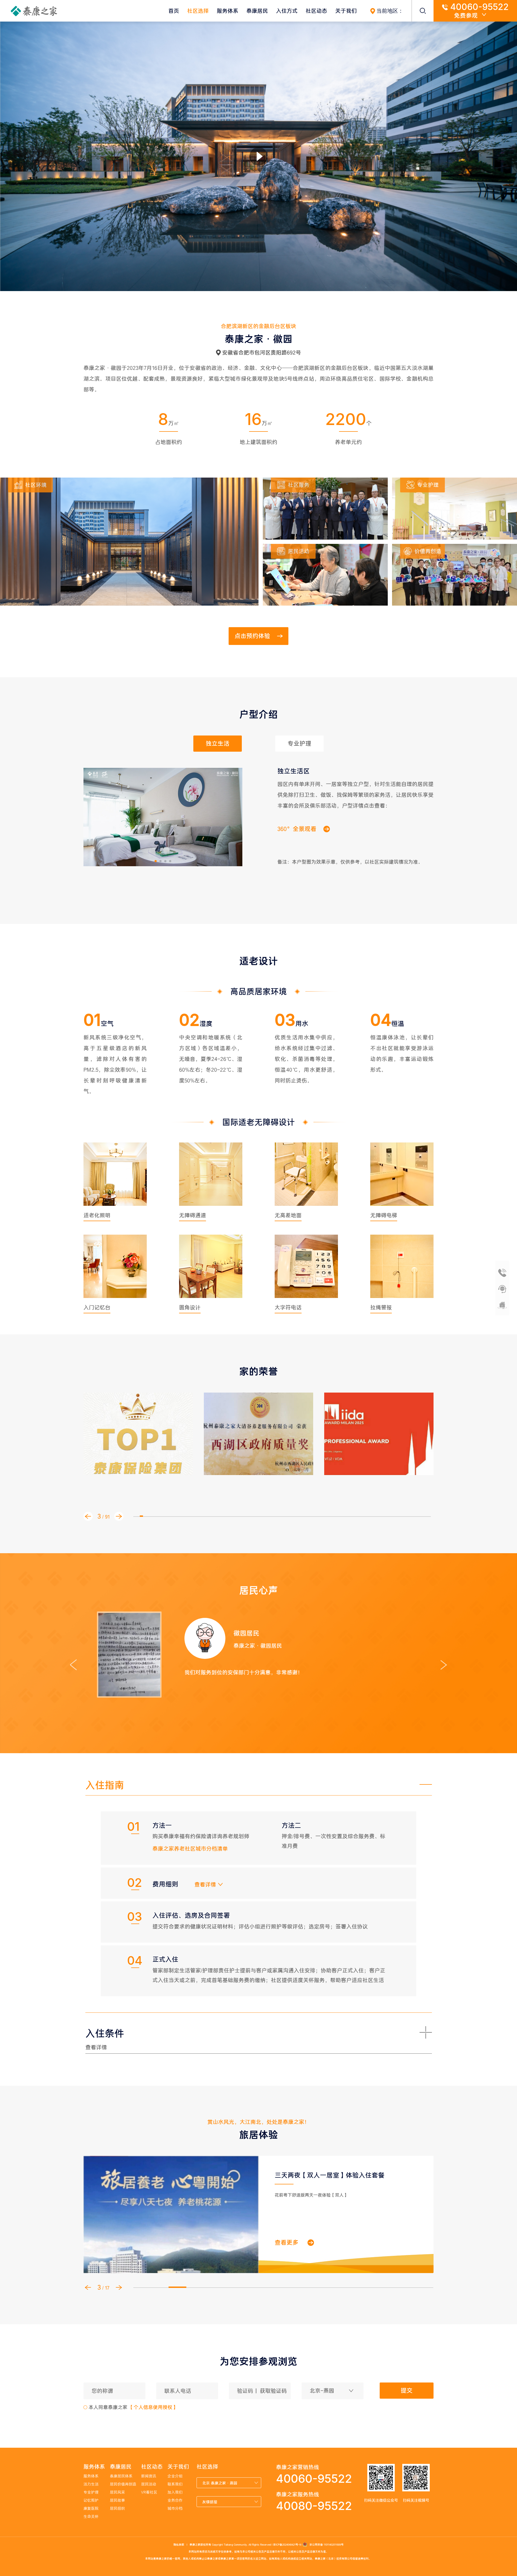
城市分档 (175, 2508)
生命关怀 (91, 2516)
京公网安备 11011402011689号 (325, 2545)
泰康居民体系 (121, 2476)
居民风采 (117, 2492)
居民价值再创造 (123, 2484)
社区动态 (316, 11)
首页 (174, 11)
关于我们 (346, 11)
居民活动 (149, 2484)
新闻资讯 (149, 2476)
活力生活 (91, 2484)
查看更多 (287, 2242)
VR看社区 (149, 2492)
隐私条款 (179, 2545)
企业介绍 (175, 2476)
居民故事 (117, 2500)
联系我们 (175, 2484)
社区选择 (198, 11)
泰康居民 (257, 11)
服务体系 (228, 11)
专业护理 (91, 2492)
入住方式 (287, 11)
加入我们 (175, 2492)
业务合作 (175, 2500)
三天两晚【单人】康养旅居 (313, 2175)
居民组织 (117, 2508)
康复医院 (91, 2508)
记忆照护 (91, 2500)
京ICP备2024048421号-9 (287, 2545)
